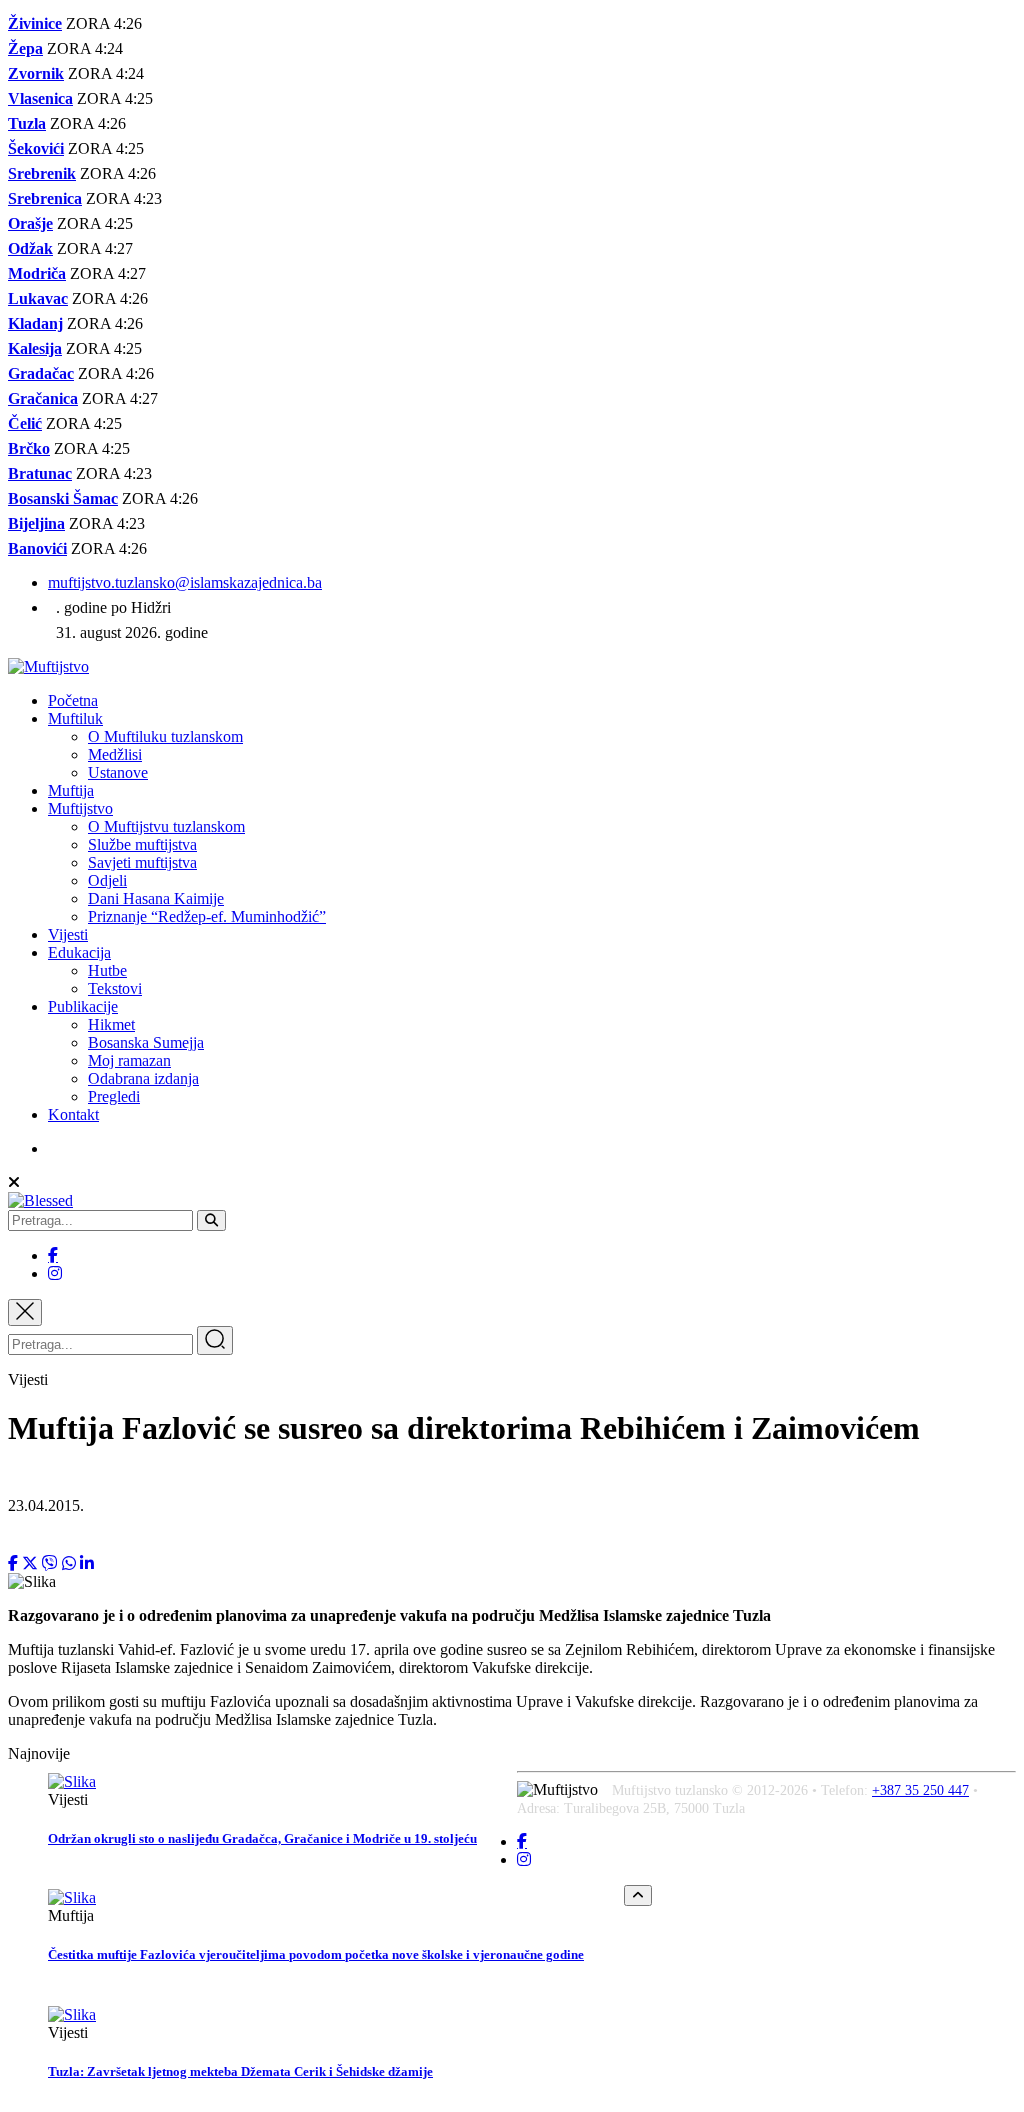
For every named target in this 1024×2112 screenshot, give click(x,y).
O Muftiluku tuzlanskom (165, 736)
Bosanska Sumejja (146, 1042)
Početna (73, 700)
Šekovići (36, 148)
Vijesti (68, 934)
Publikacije (83, 1006)
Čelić (25, 423)
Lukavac (38, 298)
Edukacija (79, 952)
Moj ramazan (129, 1060)
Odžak (30, 248)
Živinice (35, 23)
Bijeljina (36, 523)
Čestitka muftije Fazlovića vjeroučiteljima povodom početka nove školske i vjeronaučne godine (316, 1954)
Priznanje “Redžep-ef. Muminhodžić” (207, 916)
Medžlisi (115, 754)
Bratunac (40, 473)
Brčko (29, 448)
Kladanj (35, 323)
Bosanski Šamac (63, 498)
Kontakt (73, 1114)
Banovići (37, 548)
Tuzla (27, 123)
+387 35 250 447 (920, 1790)
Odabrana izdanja (143, 1078)
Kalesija (35, 348)
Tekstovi (115, 988)
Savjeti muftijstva (142, 862)
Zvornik (36, 73)
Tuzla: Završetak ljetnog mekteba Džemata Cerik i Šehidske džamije (240, 2071)
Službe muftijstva (142, 844)
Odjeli (107, 880)
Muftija (71, 790)
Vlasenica (40, 98)
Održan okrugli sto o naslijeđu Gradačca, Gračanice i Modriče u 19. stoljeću (262, 1838)
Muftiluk (75, 718)
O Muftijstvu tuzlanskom (166, 826)
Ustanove (118, 772)
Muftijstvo (80, 808)
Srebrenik (42, 173)
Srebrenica (45, 198)
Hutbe (107, 970)
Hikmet (111, 1024)
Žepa (25, 48)
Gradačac (41, 373)
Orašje (30, 223)
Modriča (37, 273)
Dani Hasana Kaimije (156, 898)
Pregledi (114, 1096)
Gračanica (43, 398)
